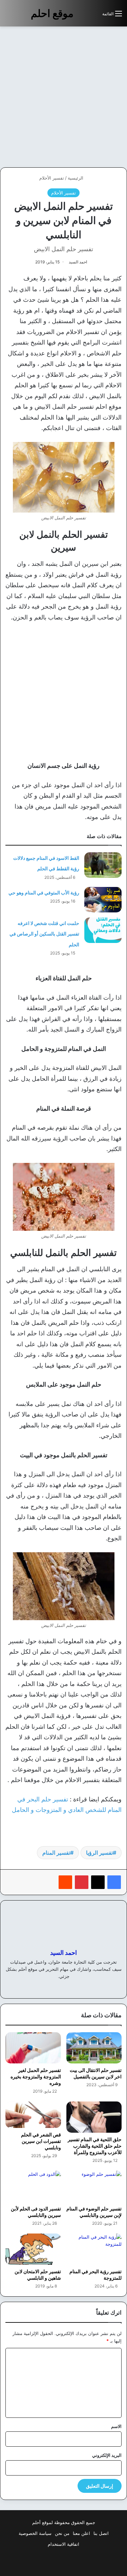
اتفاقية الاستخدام (63, 2544)
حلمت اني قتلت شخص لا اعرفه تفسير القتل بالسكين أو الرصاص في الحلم (44, 934)
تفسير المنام (56, 1853)
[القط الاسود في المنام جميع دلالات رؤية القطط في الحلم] (103, 865)
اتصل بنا (101, 2533)
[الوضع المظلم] (82, 16)
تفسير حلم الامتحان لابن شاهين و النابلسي (38, 2275)
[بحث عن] (94, 16)
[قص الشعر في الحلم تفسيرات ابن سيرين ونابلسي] (33, 2115)
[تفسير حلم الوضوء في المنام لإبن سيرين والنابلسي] (94, 2186)
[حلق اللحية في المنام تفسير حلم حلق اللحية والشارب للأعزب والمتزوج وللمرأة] (94, 2117)
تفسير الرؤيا (99, 1853)
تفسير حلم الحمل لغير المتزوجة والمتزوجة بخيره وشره (36, 2077)
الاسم (116, 2426)
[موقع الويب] (68, 1987)
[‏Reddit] (65, 1882)
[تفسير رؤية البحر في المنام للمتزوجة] (94, 2249)
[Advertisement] (63, 97)
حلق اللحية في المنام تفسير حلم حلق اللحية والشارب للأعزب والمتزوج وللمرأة (95, 2146)
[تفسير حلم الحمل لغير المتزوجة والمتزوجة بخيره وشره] (33, 2048)
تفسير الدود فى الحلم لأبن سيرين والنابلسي (36, 2212)
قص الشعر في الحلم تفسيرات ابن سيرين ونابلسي (41, 2141)
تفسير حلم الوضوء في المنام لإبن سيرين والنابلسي (94, 2212)
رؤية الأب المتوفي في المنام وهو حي (44, 893)
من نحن (62, 2533)
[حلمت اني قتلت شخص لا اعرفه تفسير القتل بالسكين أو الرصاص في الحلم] (103, 930)
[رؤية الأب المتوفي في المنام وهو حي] (103, 900)
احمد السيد (78, 262)
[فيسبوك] (114, 1882)
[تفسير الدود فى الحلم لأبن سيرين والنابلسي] (33, 2186)
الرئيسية (76, 178)
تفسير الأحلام (52, 178)
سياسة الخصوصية (35, 2533)
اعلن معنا (81, 2533)
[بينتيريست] (82, 1882)
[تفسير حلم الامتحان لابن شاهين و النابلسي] (33, 2249)
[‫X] (98, 1882)
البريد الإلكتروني (107, 2455)
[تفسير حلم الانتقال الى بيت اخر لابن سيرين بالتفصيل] (94, 2048)
